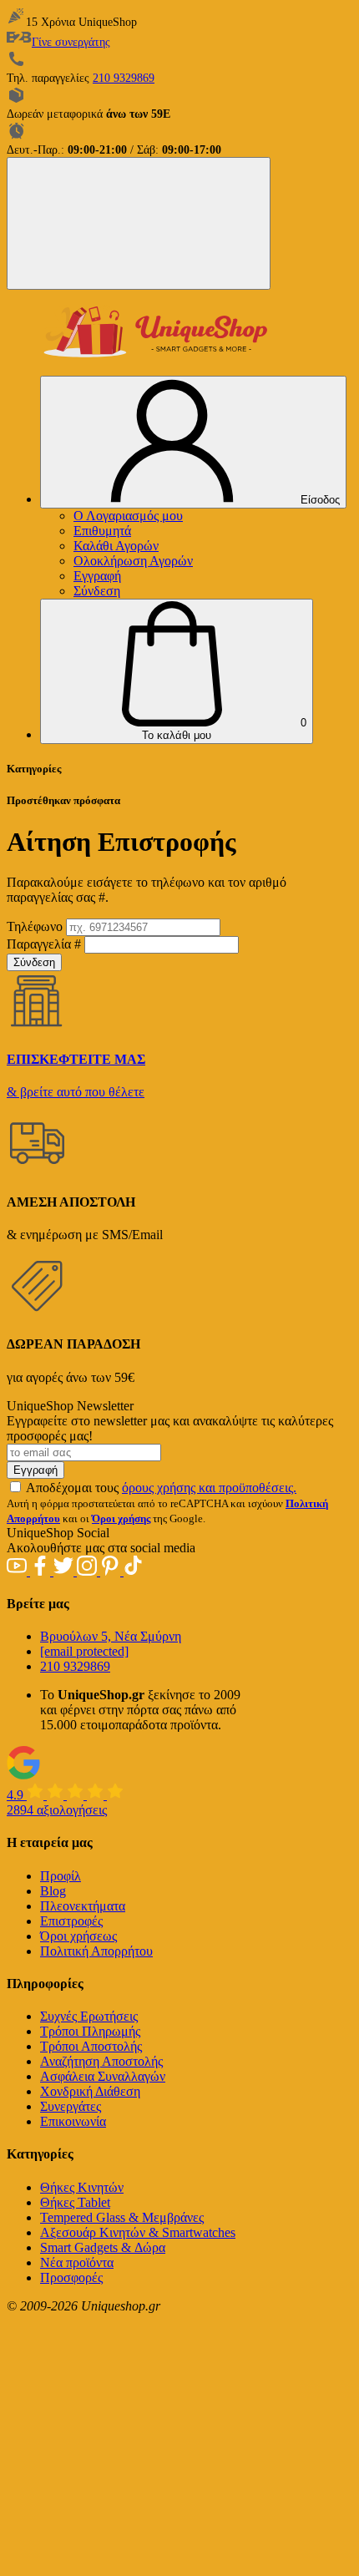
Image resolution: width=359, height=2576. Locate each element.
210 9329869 (124, 78)
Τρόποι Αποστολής (91, 2046)
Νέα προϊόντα (77, 2262)
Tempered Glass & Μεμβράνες (122, 2217)
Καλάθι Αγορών (116, 546)
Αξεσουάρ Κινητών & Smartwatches (138, 2232)
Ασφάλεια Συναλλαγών (103, 2076)
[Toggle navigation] (139, 223)
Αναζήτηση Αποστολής (101, 2061)
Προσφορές (71, 2277)
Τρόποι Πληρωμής (90, 2031)
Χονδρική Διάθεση (90, 2091)
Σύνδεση (97, 591)
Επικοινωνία (73, 2121)
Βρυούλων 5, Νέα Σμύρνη (111, 1636)
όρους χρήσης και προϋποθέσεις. (209, 1488)
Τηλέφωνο (35, 926)
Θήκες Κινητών (82, 2187)
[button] (177, 671)
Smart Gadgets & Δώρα (103, 2247)
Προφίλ (61, 1876)
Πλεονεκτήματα (83, 1906)
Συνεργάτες (71, 2106)
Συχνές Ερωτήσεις (89, 2016)
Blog (53, 1891)
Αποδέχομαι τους (161, 1488)
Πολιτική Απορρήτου (96, 1951)
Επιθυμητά (102, 531)
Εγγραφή (97, 576)
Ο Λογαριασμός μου (128, 516)
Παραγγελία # (44, 944)
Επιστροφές (71, 1921)
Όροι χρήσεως (78, 1936)
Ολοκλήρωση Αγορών (133, 561)
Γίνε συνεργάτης (71, 42)
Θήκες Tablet (75, 2202)
